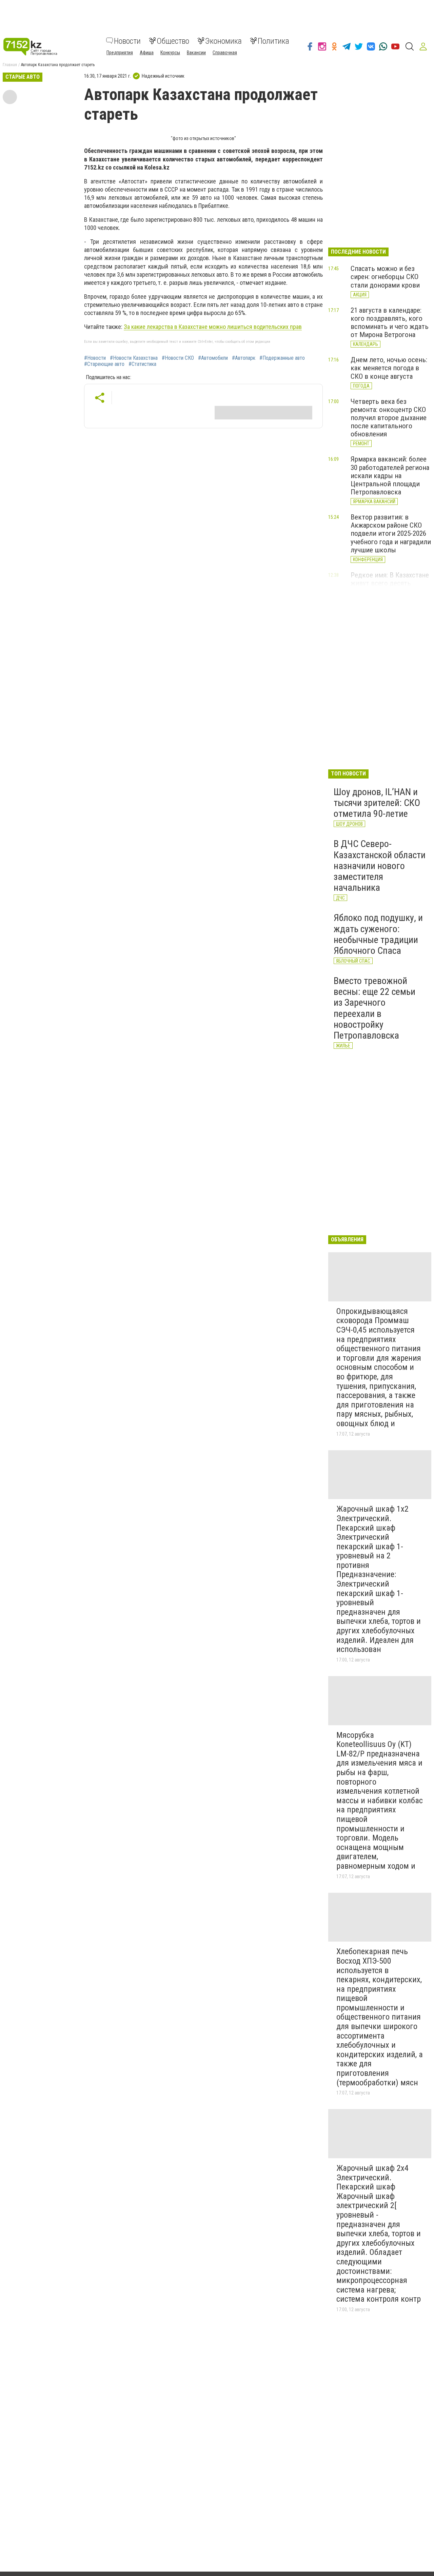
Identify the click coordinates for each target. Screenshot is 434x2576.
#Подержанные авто (282, 358)
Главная (10, 65)
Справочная (225, 52)
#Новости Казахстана (134, 358)
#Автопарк (244, 358)
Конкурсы (170, 52)
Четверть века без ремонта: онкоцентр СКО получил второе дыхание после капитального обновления (389, 418)
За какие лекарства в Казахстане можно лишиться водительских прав (213, 327)
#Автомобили (213, 358)
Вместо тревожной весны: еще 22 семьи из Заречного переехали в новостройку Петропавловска (374, 1008)
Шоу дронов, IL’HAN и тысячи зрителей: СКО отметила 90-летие (377, 803)
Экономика (223, 41)
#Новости (95, 358)
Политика (273, 41)
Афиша (147, 52)
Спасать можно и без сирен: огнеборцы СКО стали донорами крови (385, 277)
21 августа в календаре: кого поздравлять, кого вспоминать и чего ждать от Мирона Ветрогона (390, 322)
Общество (173, 41)
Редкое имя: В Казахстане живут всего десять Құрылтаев (390, 583)
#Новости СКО (178, 358)
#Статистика (142, 364)
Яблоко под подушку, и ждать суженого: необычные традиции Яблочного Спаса (378, 934)
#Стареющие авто (104, 364)
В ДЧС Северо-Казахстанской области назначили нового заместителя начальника (380, 866)
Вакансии (196, 52)
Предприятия (120, 52)
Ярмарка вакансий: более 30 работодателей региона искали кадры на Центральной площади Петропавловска (390, 476)
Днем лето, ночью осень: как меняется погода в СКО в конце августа (389, 368)
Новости (127, 41)
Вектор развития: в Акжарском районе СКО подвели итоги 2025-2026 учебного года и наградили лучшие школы (391, 534)
